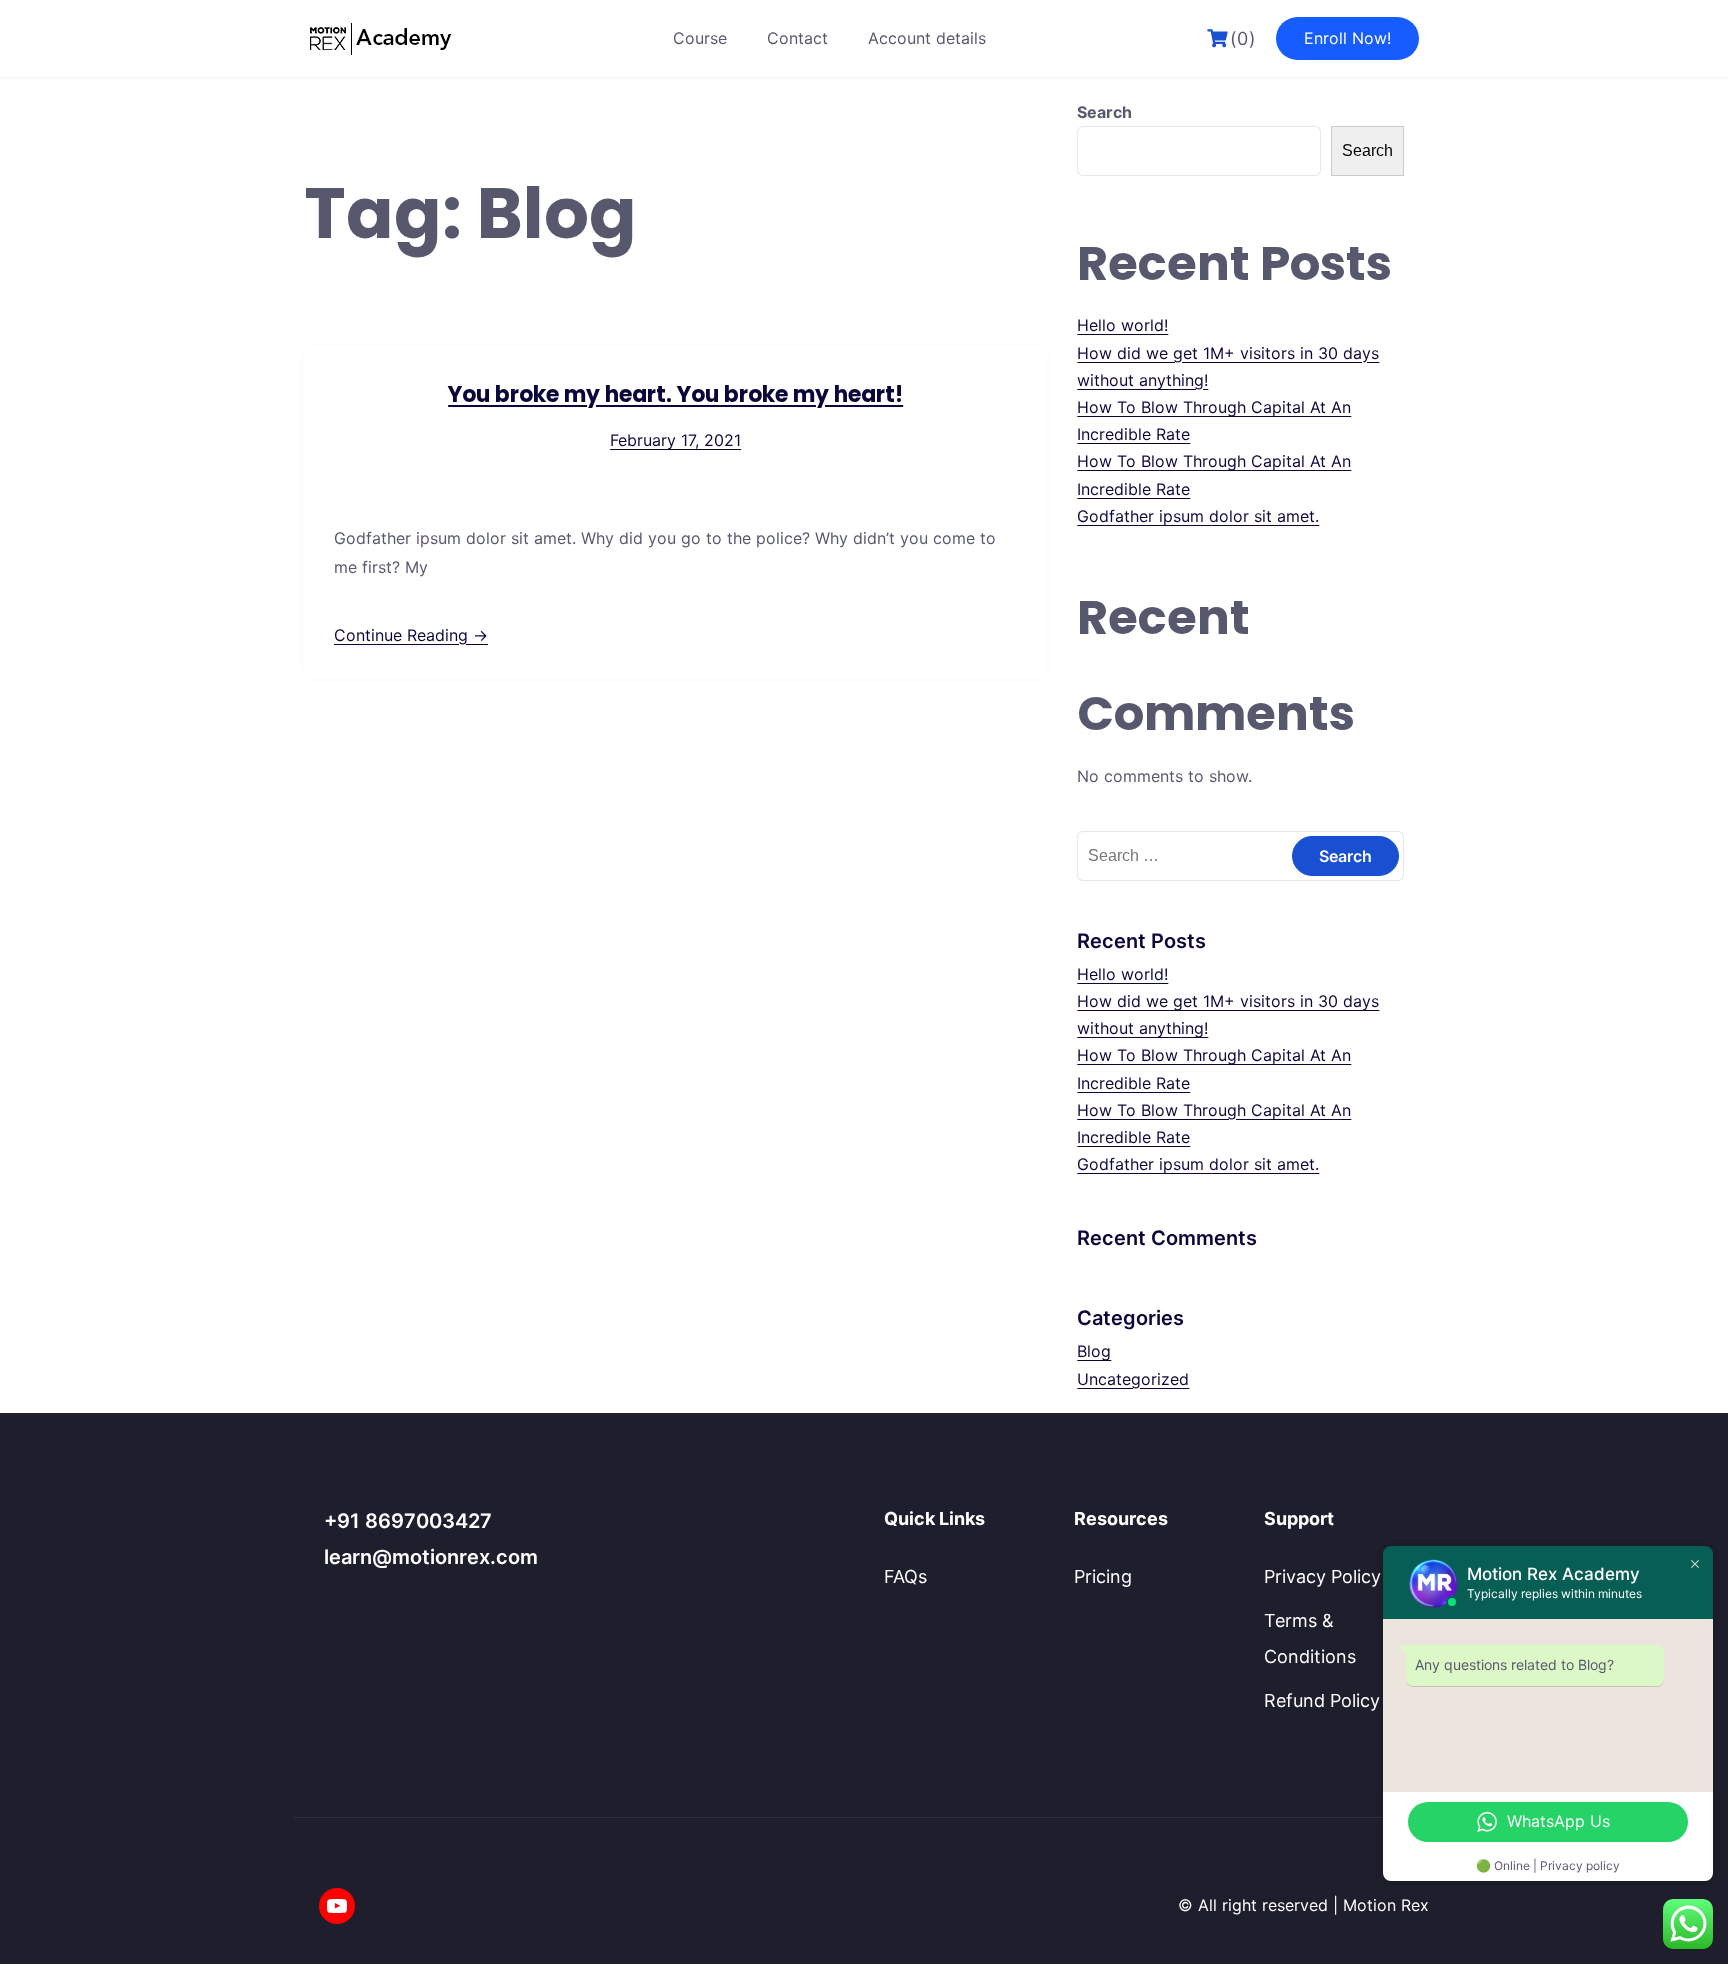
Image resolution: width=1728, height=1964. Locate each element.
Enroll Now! (1347, 38)
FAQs (905, 1576)
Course (700, 38)
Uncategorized (1133, 1379)
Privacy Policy (1322, 1576)
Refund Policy (1322, 1700)
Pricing (1103, 1576)
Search (1104, 112)
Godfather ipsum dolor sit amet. (1198, 516)
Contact (797, 38)
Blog (1094, 1351)
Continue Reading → (411, 635)
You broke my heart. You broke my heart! (675, 394)
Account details (927, 38)
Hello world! (1122, 325)
